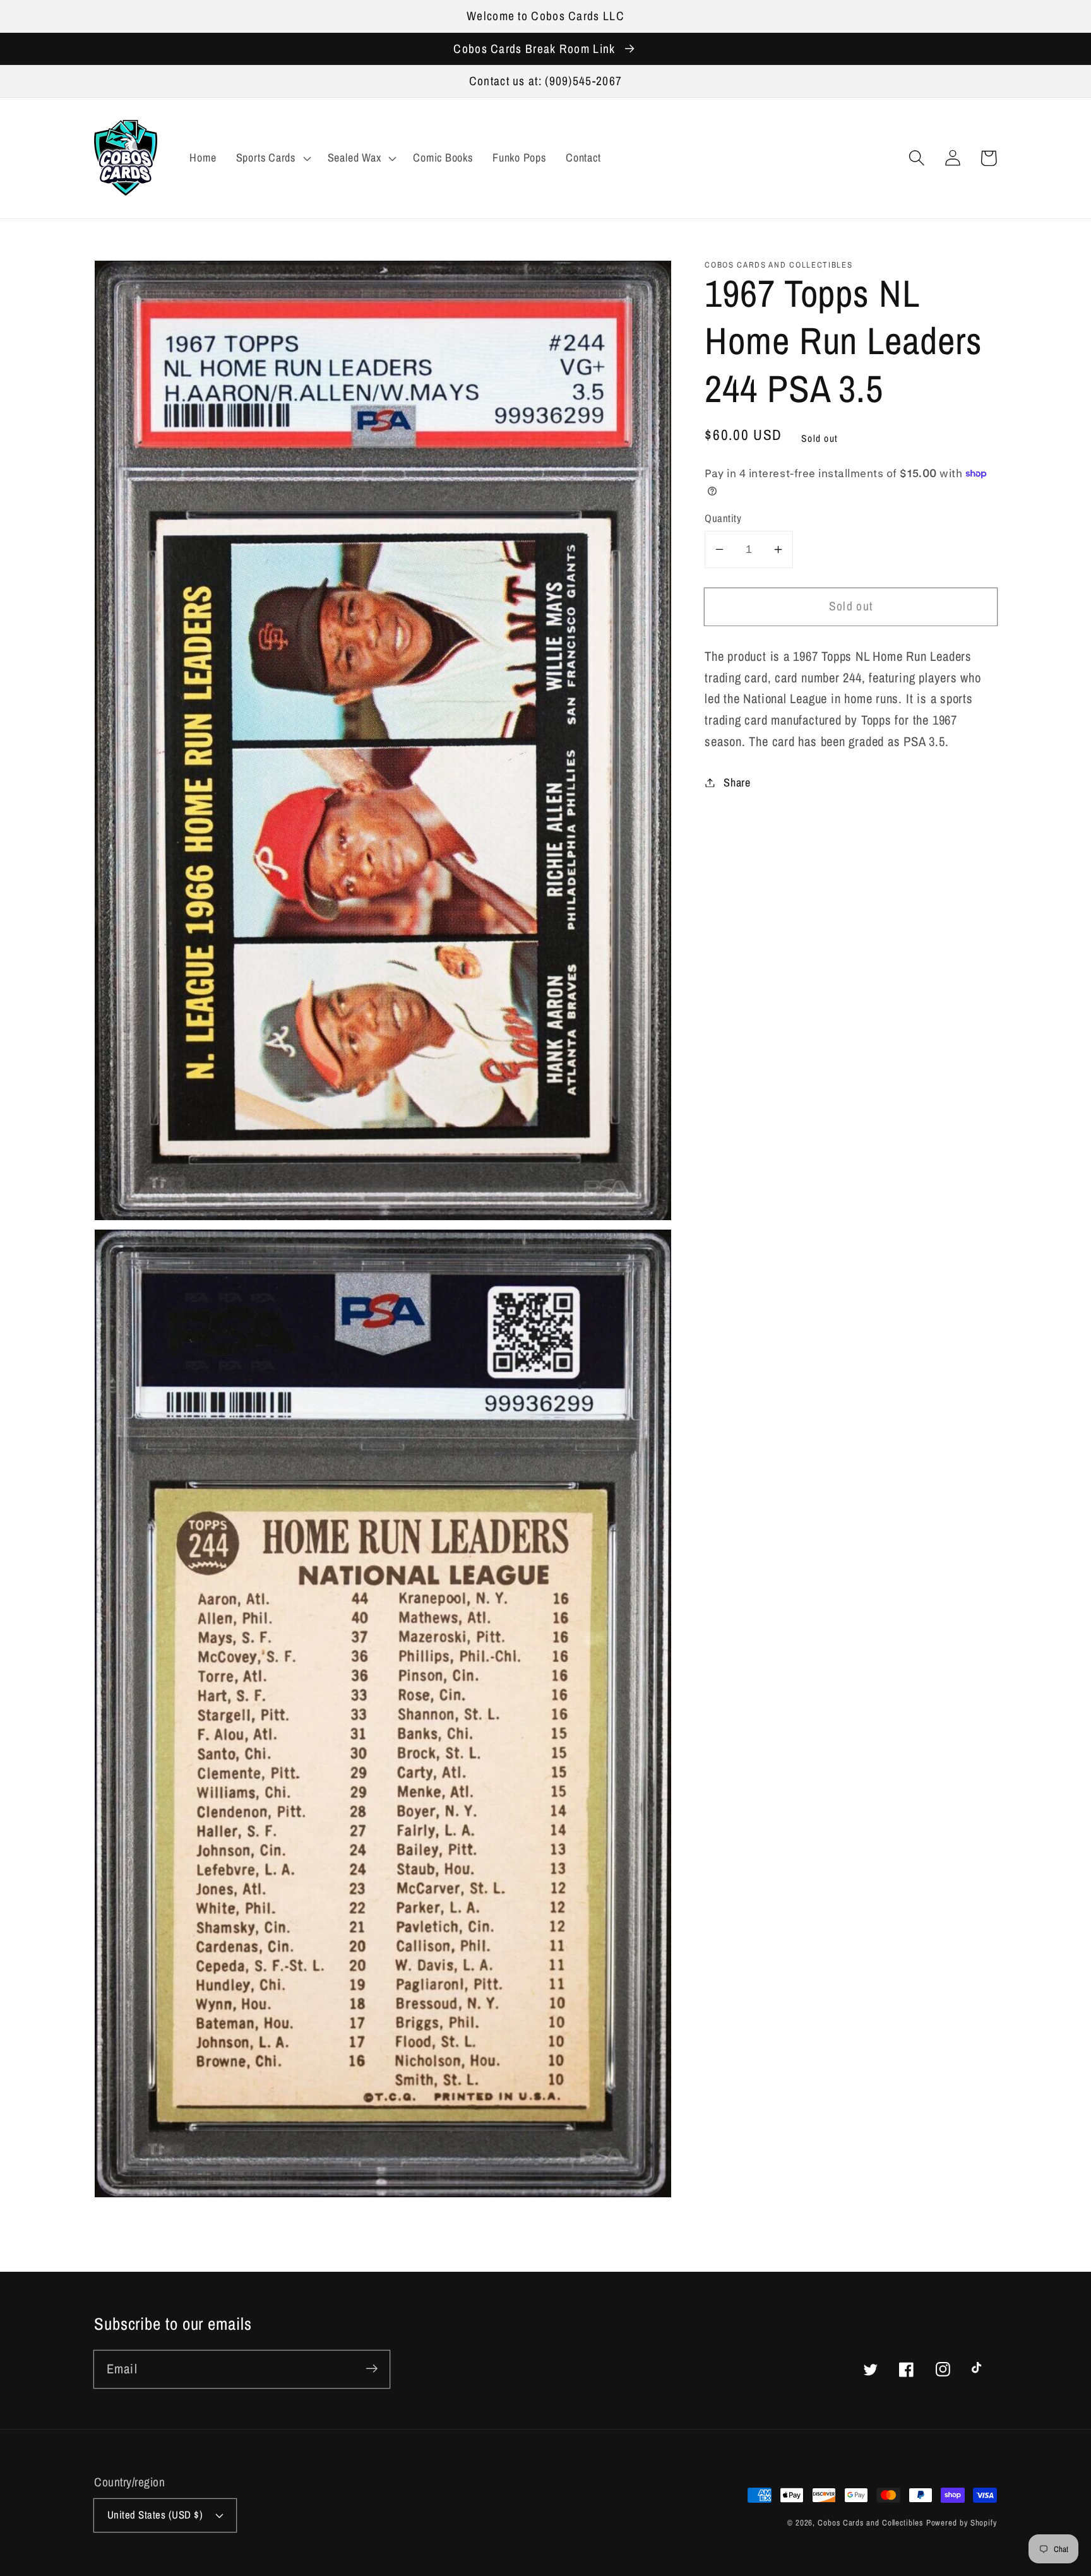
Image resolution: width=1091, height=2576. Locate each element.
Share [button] (737, 782)
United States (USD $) (155, 2515)
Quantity (723, 518)
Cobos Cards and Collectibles (870, 2523)
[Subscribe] (372, 2369)
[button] (916, 158)
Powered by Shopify (962, 2523)
